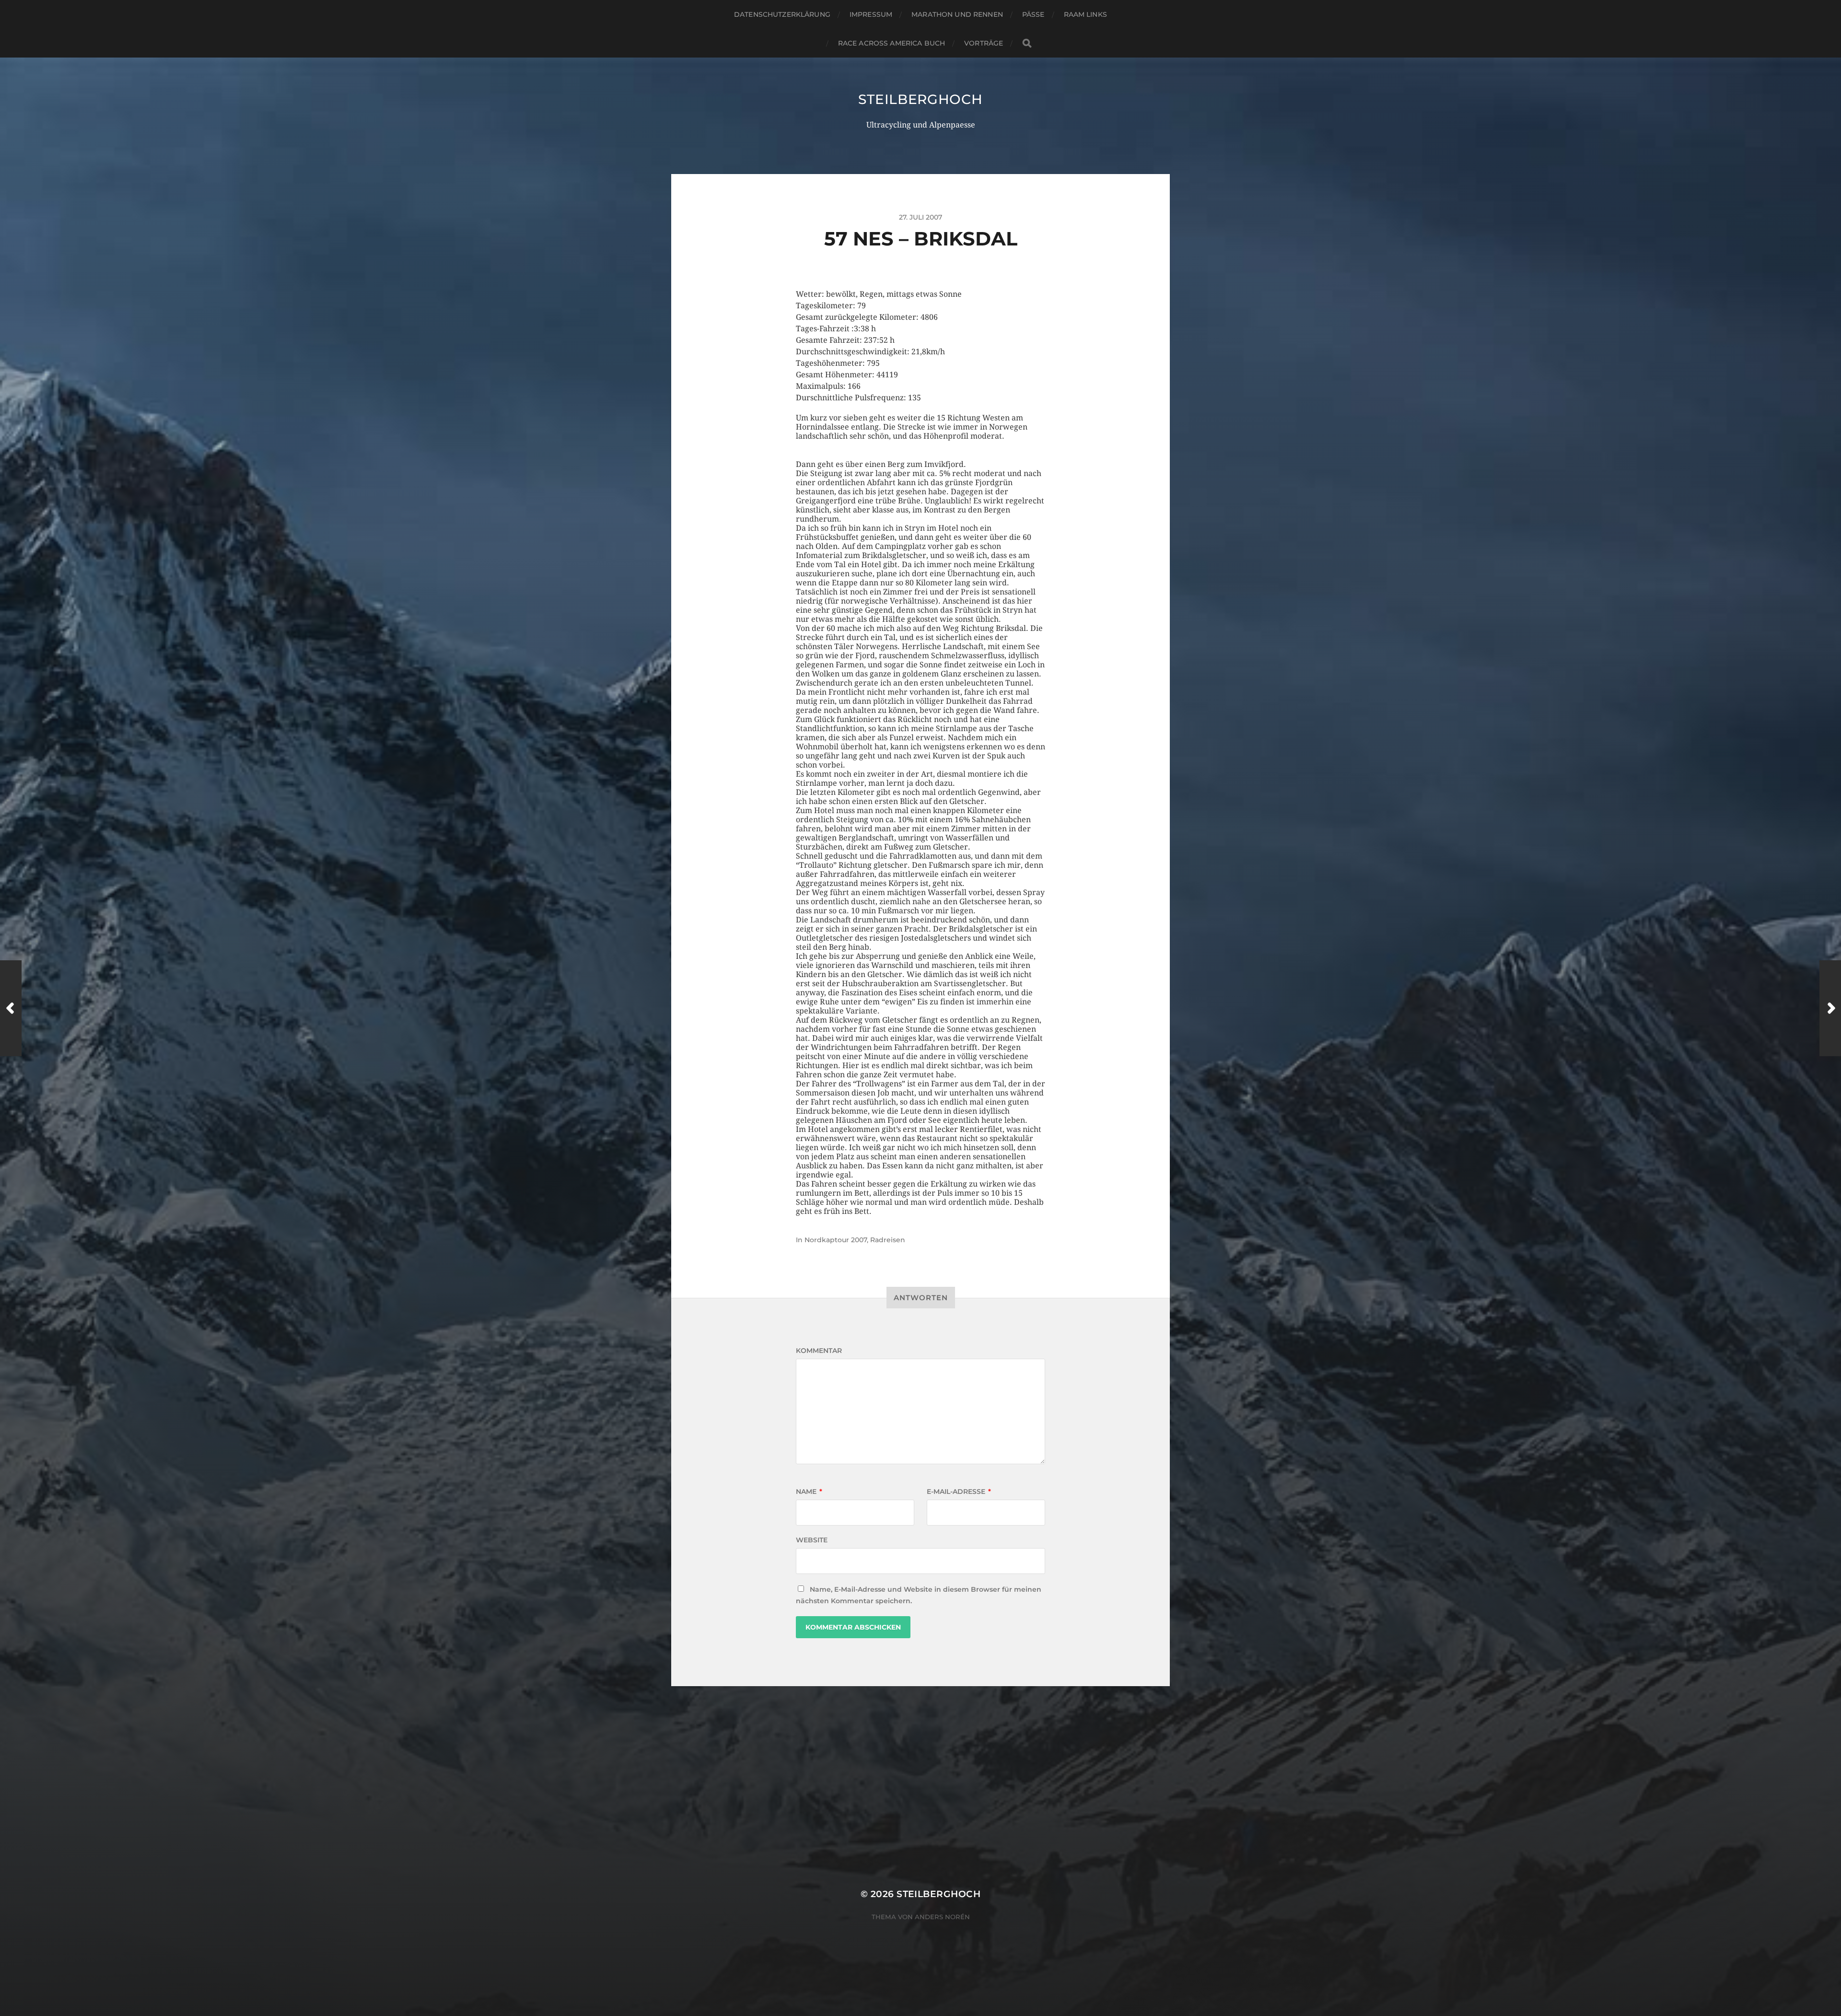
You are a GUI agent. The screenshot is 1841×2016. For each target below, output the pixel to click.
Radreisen (888, 1240)
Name (809, 1492)
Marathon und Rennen (957, 14)
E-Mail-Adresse (959, 1492)
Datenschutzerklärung (782, 14)
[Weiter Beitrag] (1830, 1008)
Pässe (1033, 14)
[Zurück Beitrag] (11, 1008)
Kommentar (819, 1351)
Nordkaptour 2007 (836, 1240)
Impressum (871, 14)
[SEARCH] (1027, 43)
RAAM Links (1085, 14)
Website (812, 1540)
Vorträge (984, 43)
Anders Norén (942, 1917)
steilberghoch (920, 99)
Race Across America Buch (891, 43)
